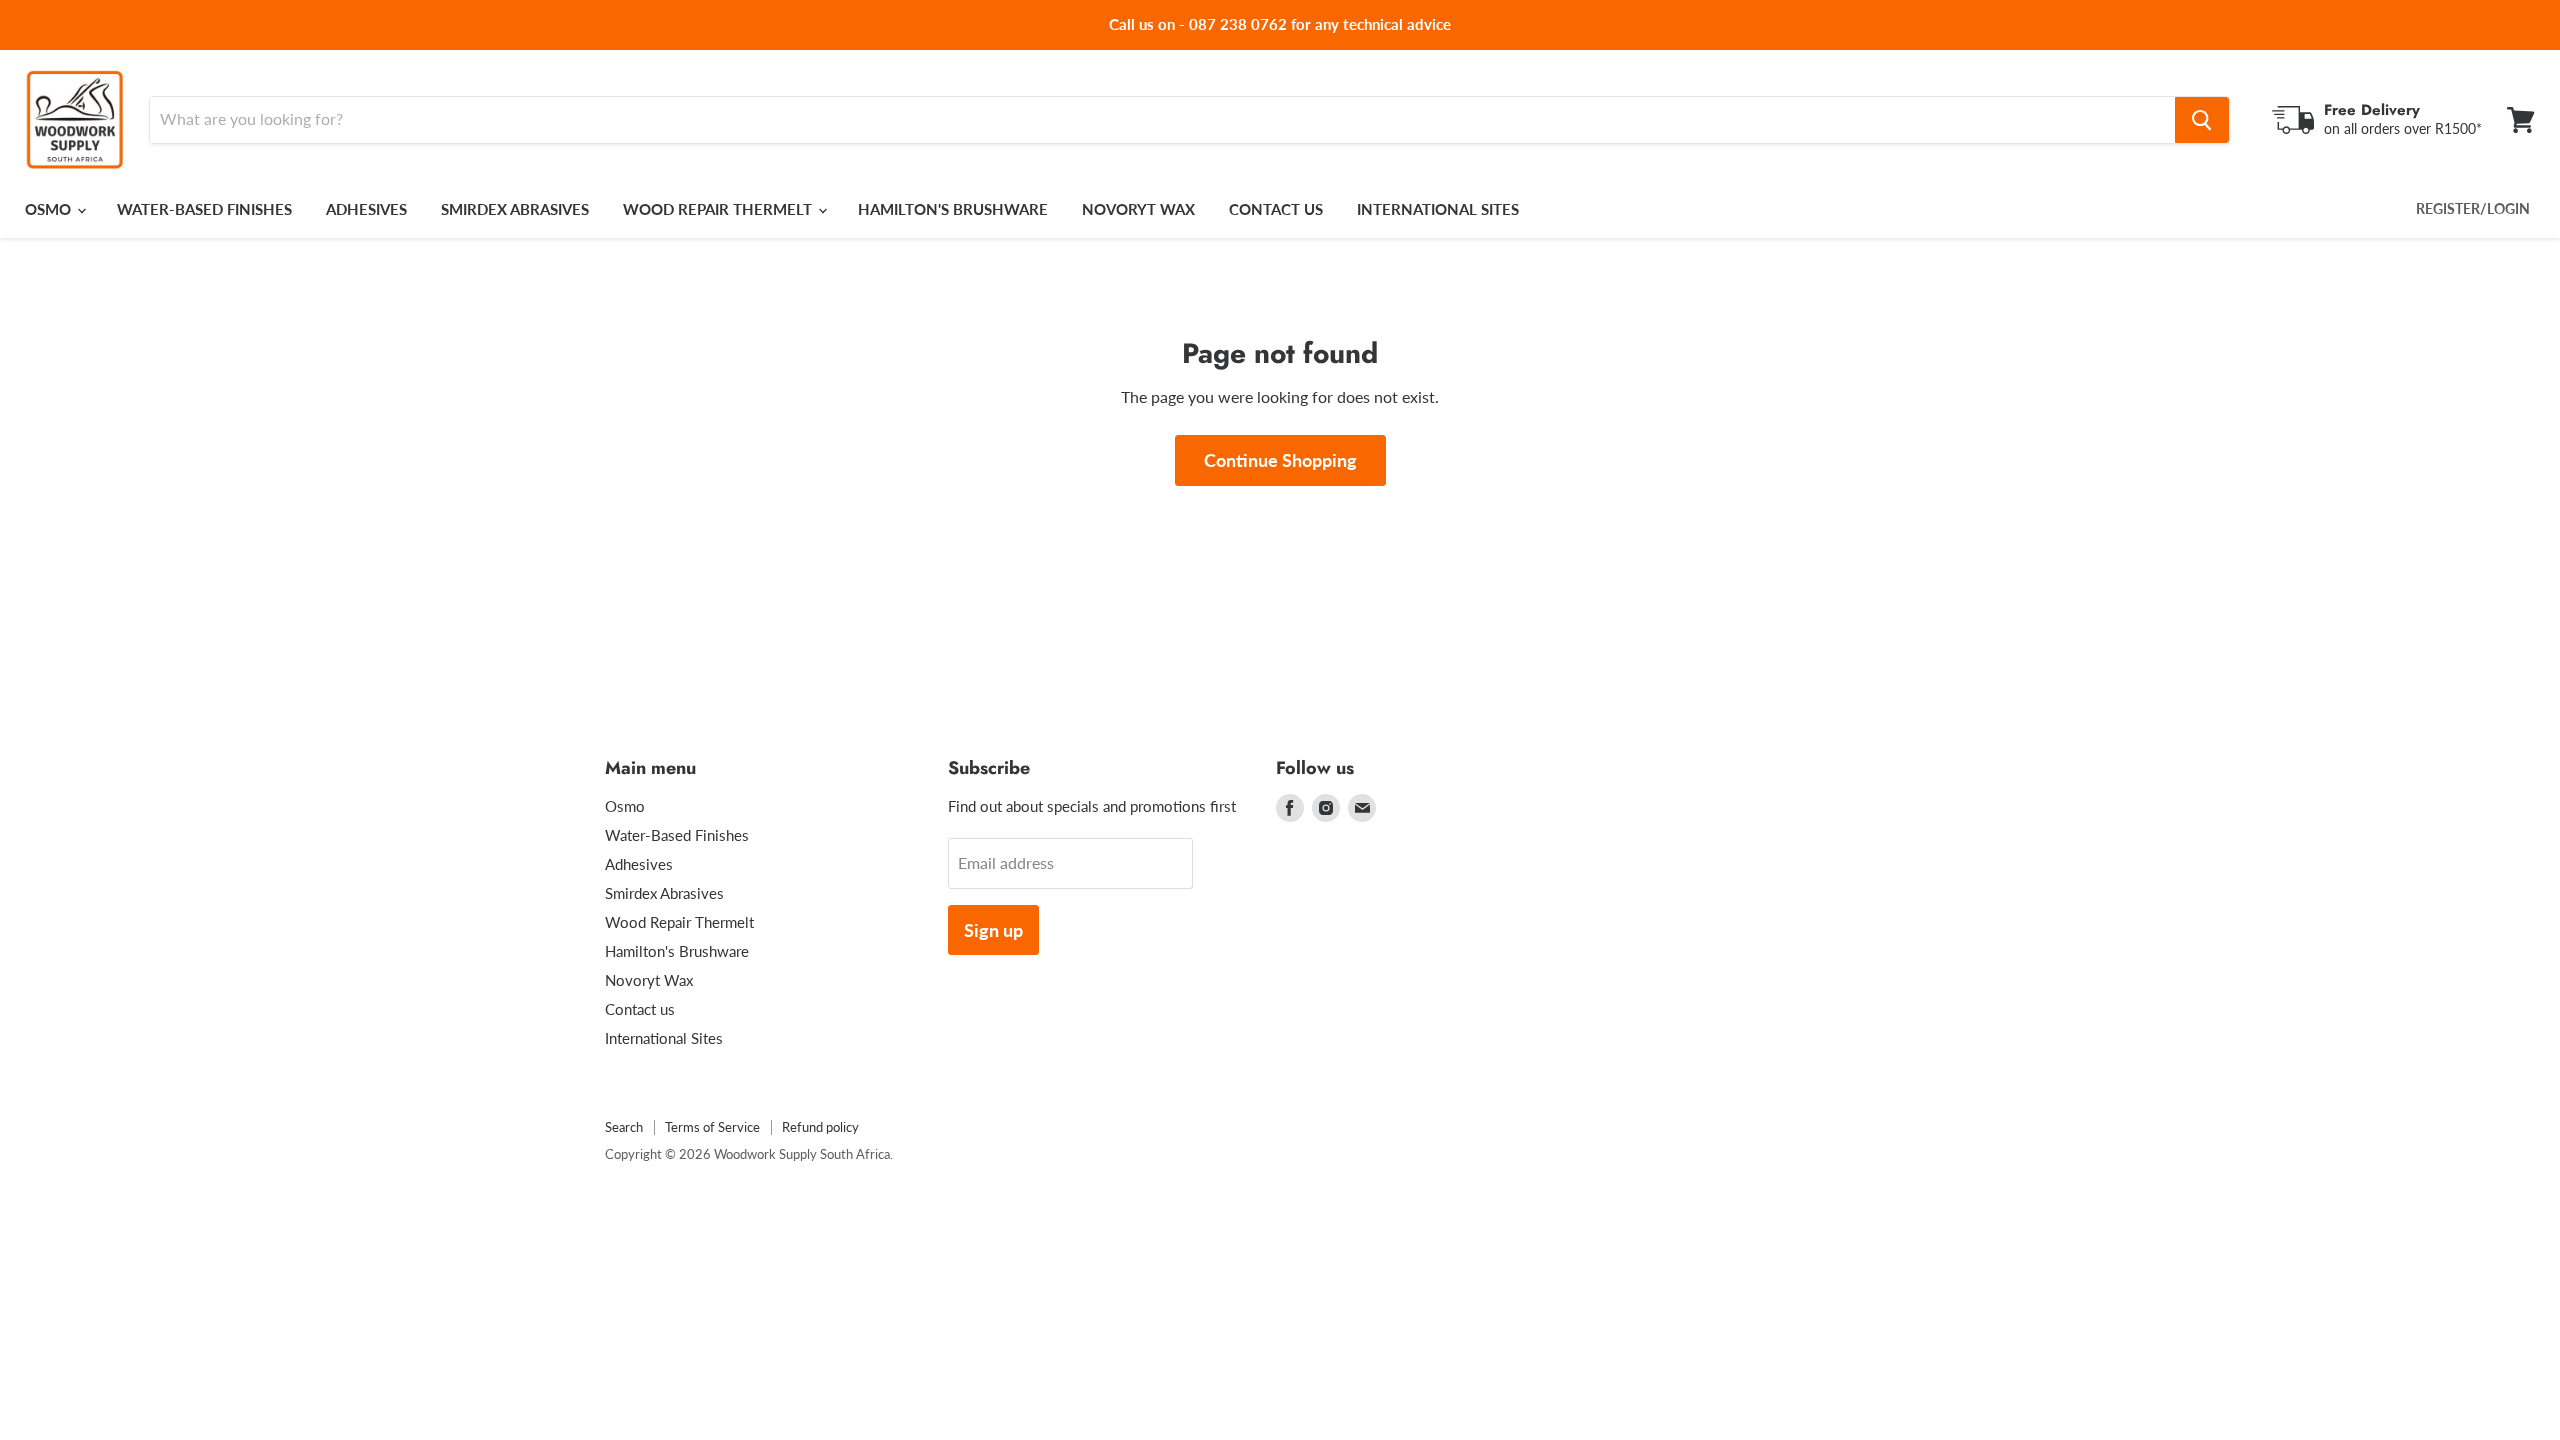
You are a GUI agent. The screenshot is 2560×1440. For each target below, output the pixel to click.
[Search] (2202, 120)
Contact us (1276, 209)
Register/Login (2473, 208)
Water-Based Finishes (204, 209)
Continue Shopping (1280, 460)
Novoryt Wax (1138, 209)
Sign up (993, 930)
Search (624, 1127)
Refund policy (820, 1127)
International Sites (1438, 209)
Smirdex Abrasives (515, 209)
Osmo (50, 209)
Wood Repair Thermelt (719, 209)
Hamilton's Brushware (953, 209)
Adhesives (366, 209)
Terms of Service (712, 1127)
